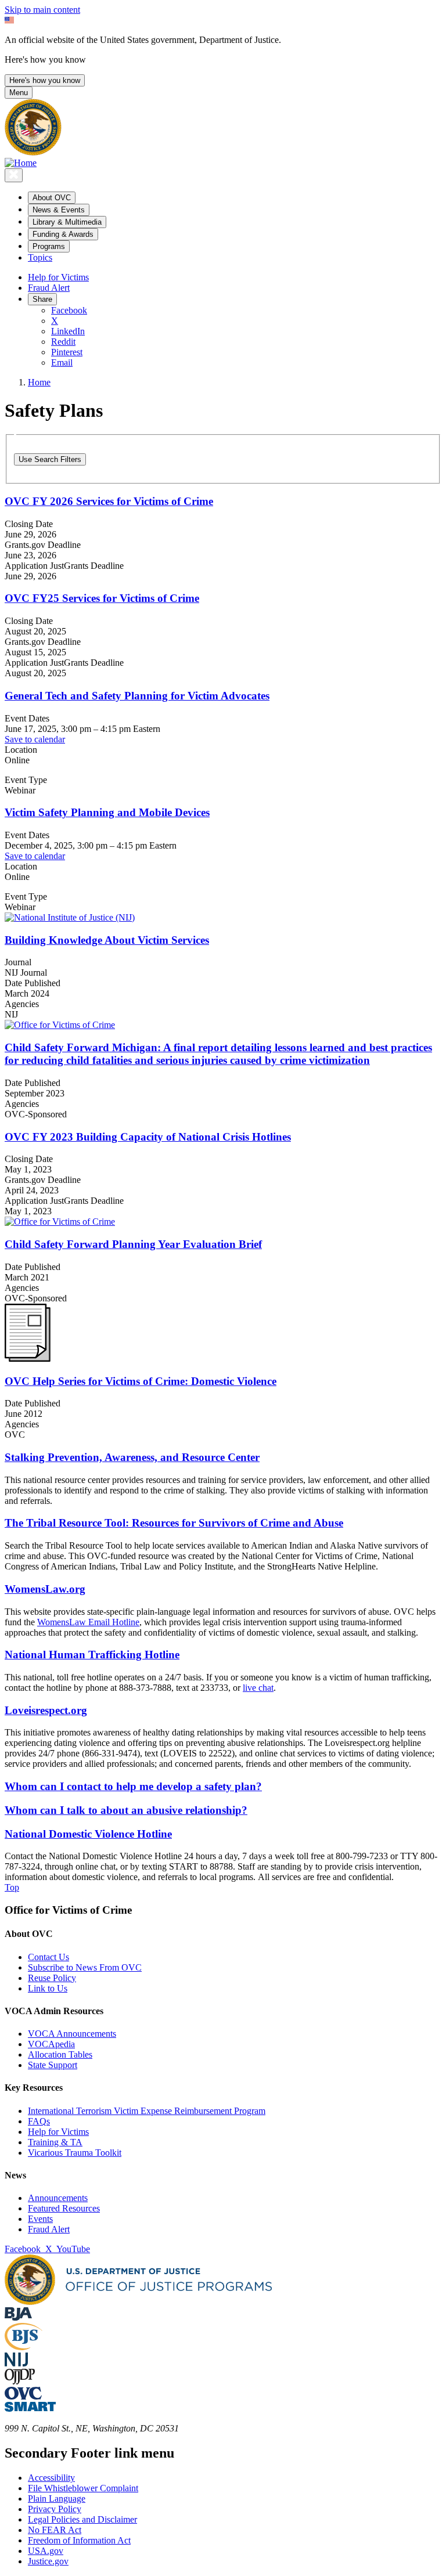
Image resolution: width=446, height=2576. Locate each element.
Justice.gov (48, 2561)
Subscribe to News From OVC (85, 1967)
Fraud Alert (49, 288)
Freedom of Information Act (79, 2540)
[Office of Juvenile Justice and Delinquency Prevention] (20, 2381)
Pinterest (67, 352)
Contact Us (48, 1957)
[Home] (21, 163)
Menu (19, 93)
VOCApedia (51, 2044)
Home (39, 382)
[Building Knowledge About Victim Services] (223, 918)
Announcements (58, 2198)
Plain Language (57, 2499)
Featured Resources (64, 2208)
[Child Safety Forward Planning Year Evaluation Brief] (223, 1222)
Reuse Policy (52, 1978)
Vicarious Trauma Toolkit (75, 2153)
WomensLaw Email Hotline (88, 1622)
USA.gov (46, 2551)
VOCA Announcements (72, 2034)
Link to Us (48, 1988)
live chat (258, 1688)
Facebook (69, 310)
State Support (53, 2065)
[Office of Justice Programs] (33, 152)
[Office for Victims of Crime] (23, 2396)
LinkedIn (68, 331)
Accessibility (51, 2478)
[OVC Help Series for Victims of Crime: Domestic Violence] (28, 1359)
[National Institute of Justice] (16, 2363)
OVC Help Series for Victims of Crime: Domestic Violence (141, 1381)
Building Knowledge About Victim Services (107, 940)
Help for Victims (58, 277)
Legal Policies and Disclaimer (82, 2519)
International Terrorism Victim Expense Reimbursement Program (147, 2111)
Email (62, 362)
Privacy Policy (55, 2509)
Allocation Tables (60, 2054)
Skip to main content (42, 10)
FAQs (39, 2121)
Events (40, 2219)
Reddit (63, 342)
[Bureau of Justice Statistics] (24, 2347)
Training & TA (55, 2142)
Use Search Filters (50, 459)
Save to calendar (35, 739)
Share (42, 299)
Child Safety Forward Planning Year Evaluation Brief (133, 1244)
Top (12, 1887)
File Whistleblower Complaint (83, 2488)
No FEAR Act (55, 2530)
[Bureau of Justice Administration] (18, 2317)
